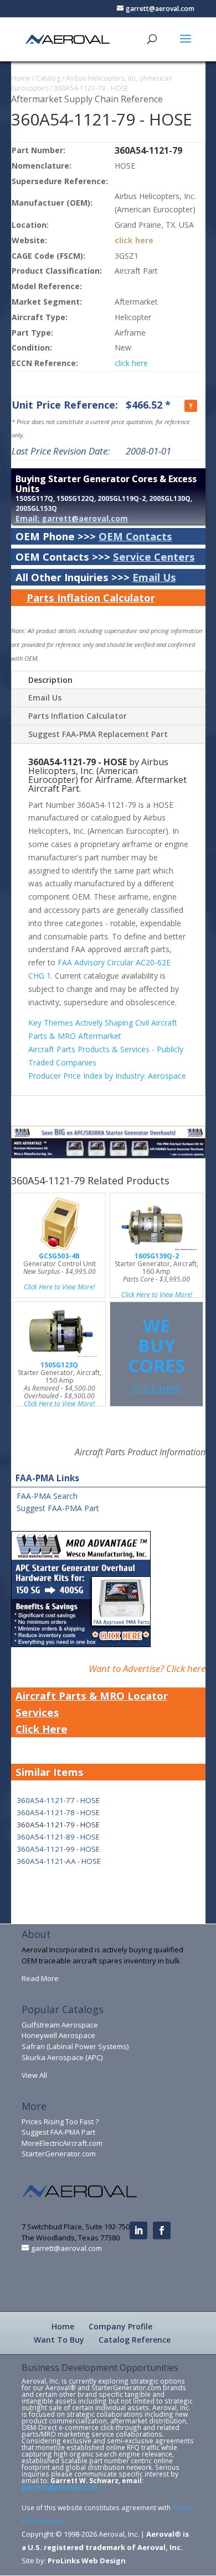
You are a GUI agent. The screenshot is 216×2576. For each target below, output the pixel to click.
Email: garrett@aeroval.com (72, 518)
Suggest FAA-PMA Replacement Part (98, 734)
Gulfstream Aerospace (60, 2025)
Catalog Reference (135, 2340)
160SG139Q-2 (157, 1256)
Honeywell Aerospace (58, 2035)
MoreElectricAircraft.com (62, 2143)
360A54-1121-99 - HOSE (58, 1849)
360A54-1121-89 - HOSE (58, 1837)
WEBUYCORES (156, 1354)
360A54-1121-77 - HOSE (58, 1800)
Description (50, 680)
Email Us (154, 577)
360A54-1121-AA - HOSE (59, 1861)
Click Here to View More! (59, 1287)
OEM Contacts (135, 536)
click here (134, 240)
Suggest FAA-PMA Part (58, 1508)
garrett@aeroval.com (60, 2487)
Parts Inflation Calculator (91, 597)
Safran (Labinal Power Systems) (75, 2046)
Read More (40, 1978)
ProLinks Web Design (87, 2561)
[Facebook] (162, 2230)
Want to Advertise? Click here (147, 1668)
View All (34, 2075)
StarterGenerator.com (59, 2154)
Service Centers (154, 557)
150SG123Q (59, 1365)
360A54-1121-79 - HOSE (91, 88)
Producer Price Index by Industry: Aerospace (107, 1076)
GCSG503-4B (59, 1256)
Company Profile (120, 2326)
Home (21, 78)
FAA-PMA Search (47, 1496)
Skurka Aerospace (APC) (62, 2057)
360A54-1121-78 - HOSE (58, 1812)
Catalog (48, 78)
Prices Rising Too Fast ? (60, 2122)
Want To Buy (59, 2340)
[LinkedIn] (138, 2230)
